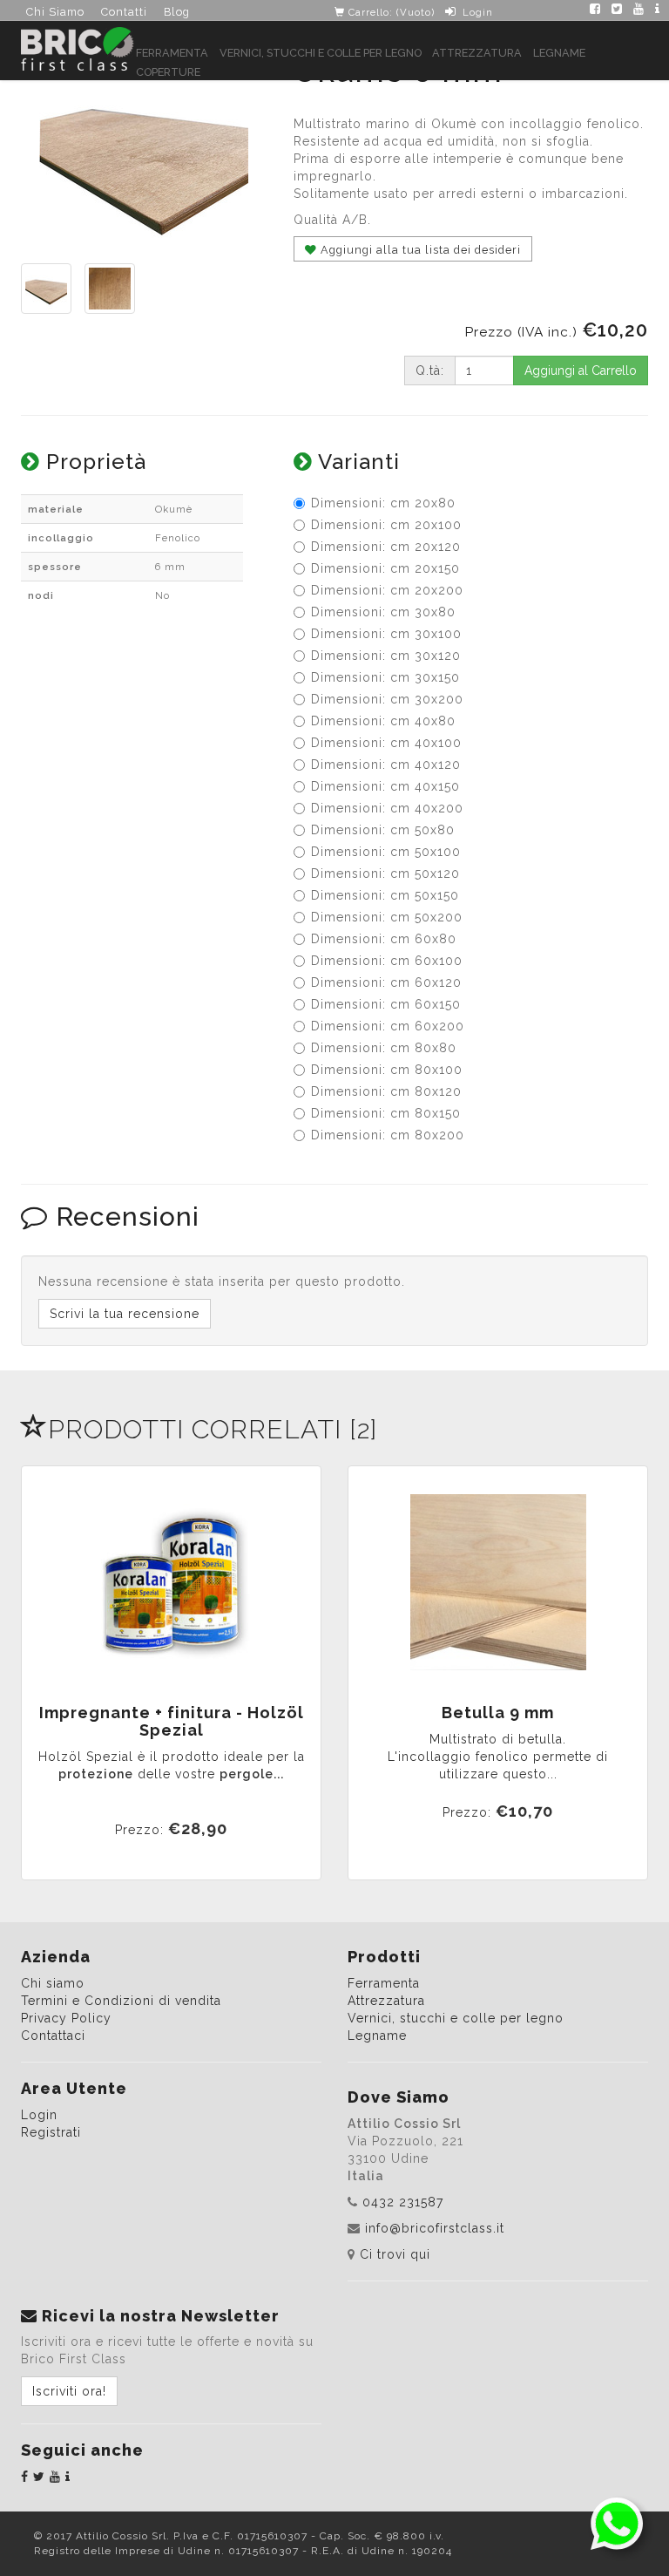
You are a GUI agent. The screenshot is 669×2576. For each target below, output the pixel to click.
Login (478, 12)
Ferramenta (172, 53)
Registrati (51, 2132)
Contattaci (53, 2036)
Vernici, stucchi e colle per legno (321, 53)
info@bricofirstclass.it (435, 2228)
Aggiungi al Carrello (581, 370)
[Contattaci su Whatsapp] (617, 2523)
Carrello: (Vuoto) (390, 12)
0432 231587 (403, 2202)
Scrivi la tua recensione (125, 1314)
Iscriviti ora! (69, 2391)
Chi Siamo (55, 12)
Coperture (168, 72)
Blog (177, 12)
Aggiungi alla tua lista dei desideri (419, 250)
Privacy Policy (66, 2018)
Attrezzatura (477, 53)
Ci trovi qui (395, 2254)
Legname (559, 53)
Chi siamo (53, 1983)
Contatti (124, 12)
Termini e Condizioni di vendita (121, 2001)
